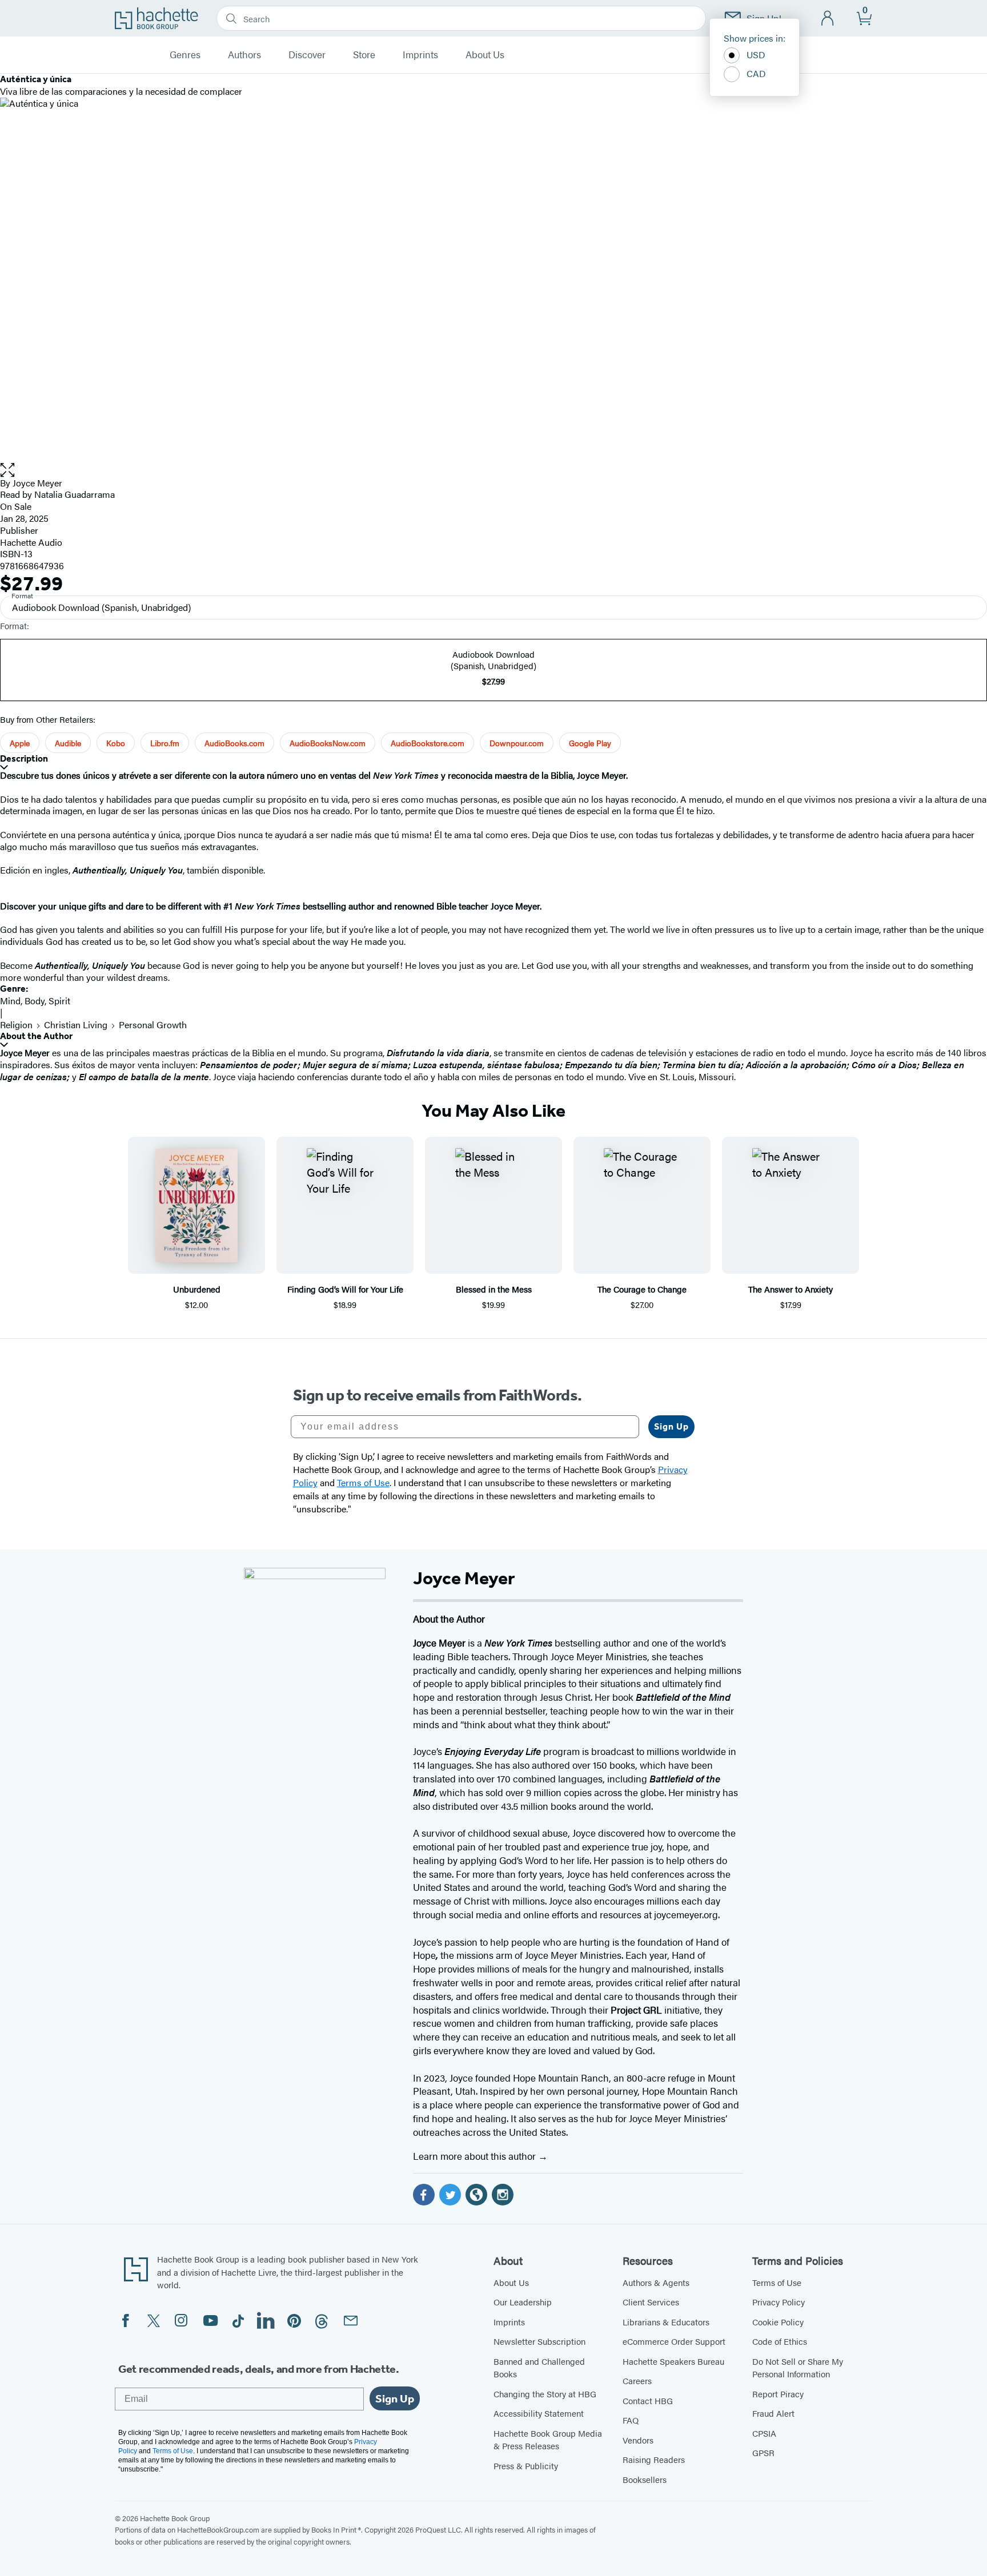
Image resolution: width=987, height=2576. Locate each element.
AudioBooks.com (234, 743)
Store (364, 55)
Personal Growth (153, 1025)
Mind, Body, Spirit (35, 1001)
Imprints (420, 55)
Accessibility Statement (539, 2413)
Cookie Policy (778, 2322)
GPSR (763, 2452)
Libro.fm (165, 743)
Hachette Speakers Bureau (673, 2361)
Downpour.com (517, 743)
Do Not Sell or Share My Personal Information (798, 2368)
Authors (244, 55)
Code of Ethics (780, 2341)
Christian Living (76, 1025)
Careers (637, 2380)
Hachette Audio (31, 542)
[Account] (828, 19)
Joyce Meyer (37, 483)
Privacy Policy (779, 2302)
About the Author (36, 1036)
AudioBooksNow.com (328, 743)
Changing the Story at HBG (545, 2394)
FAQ (631, 2420)
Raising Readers (654, 2459)
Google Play (590, 743)
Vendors (638, 2440)
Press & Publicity (526, 2466)
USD (756, 55)
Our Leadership (523, 2302)
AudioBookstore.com (428, 743)
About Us (485, 55)
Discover (307, 55)
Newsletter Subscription (539, 2341)
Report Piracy (778, 2394)
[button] (493, 470)
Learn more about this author (476, 2156)
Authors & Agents (656, 2282)
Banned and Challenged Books (539, 2368)
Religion (16, 1025)
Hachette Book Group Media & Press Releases (548, 2440)
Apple (20, 743)
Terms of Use (777, 2282)
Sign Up (671, 1426)
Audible (68, 743)
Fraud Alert (773, 2413)
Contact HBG (648, 2400)
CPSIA (764, 2433)
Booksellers (645, 2479)
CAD (756, 73)
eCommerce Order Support (674, 2341)
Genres (185, 55)
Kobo (116, 743)
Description (24, 758)
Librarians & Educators (666, 2322)
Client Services (651, 2302)
